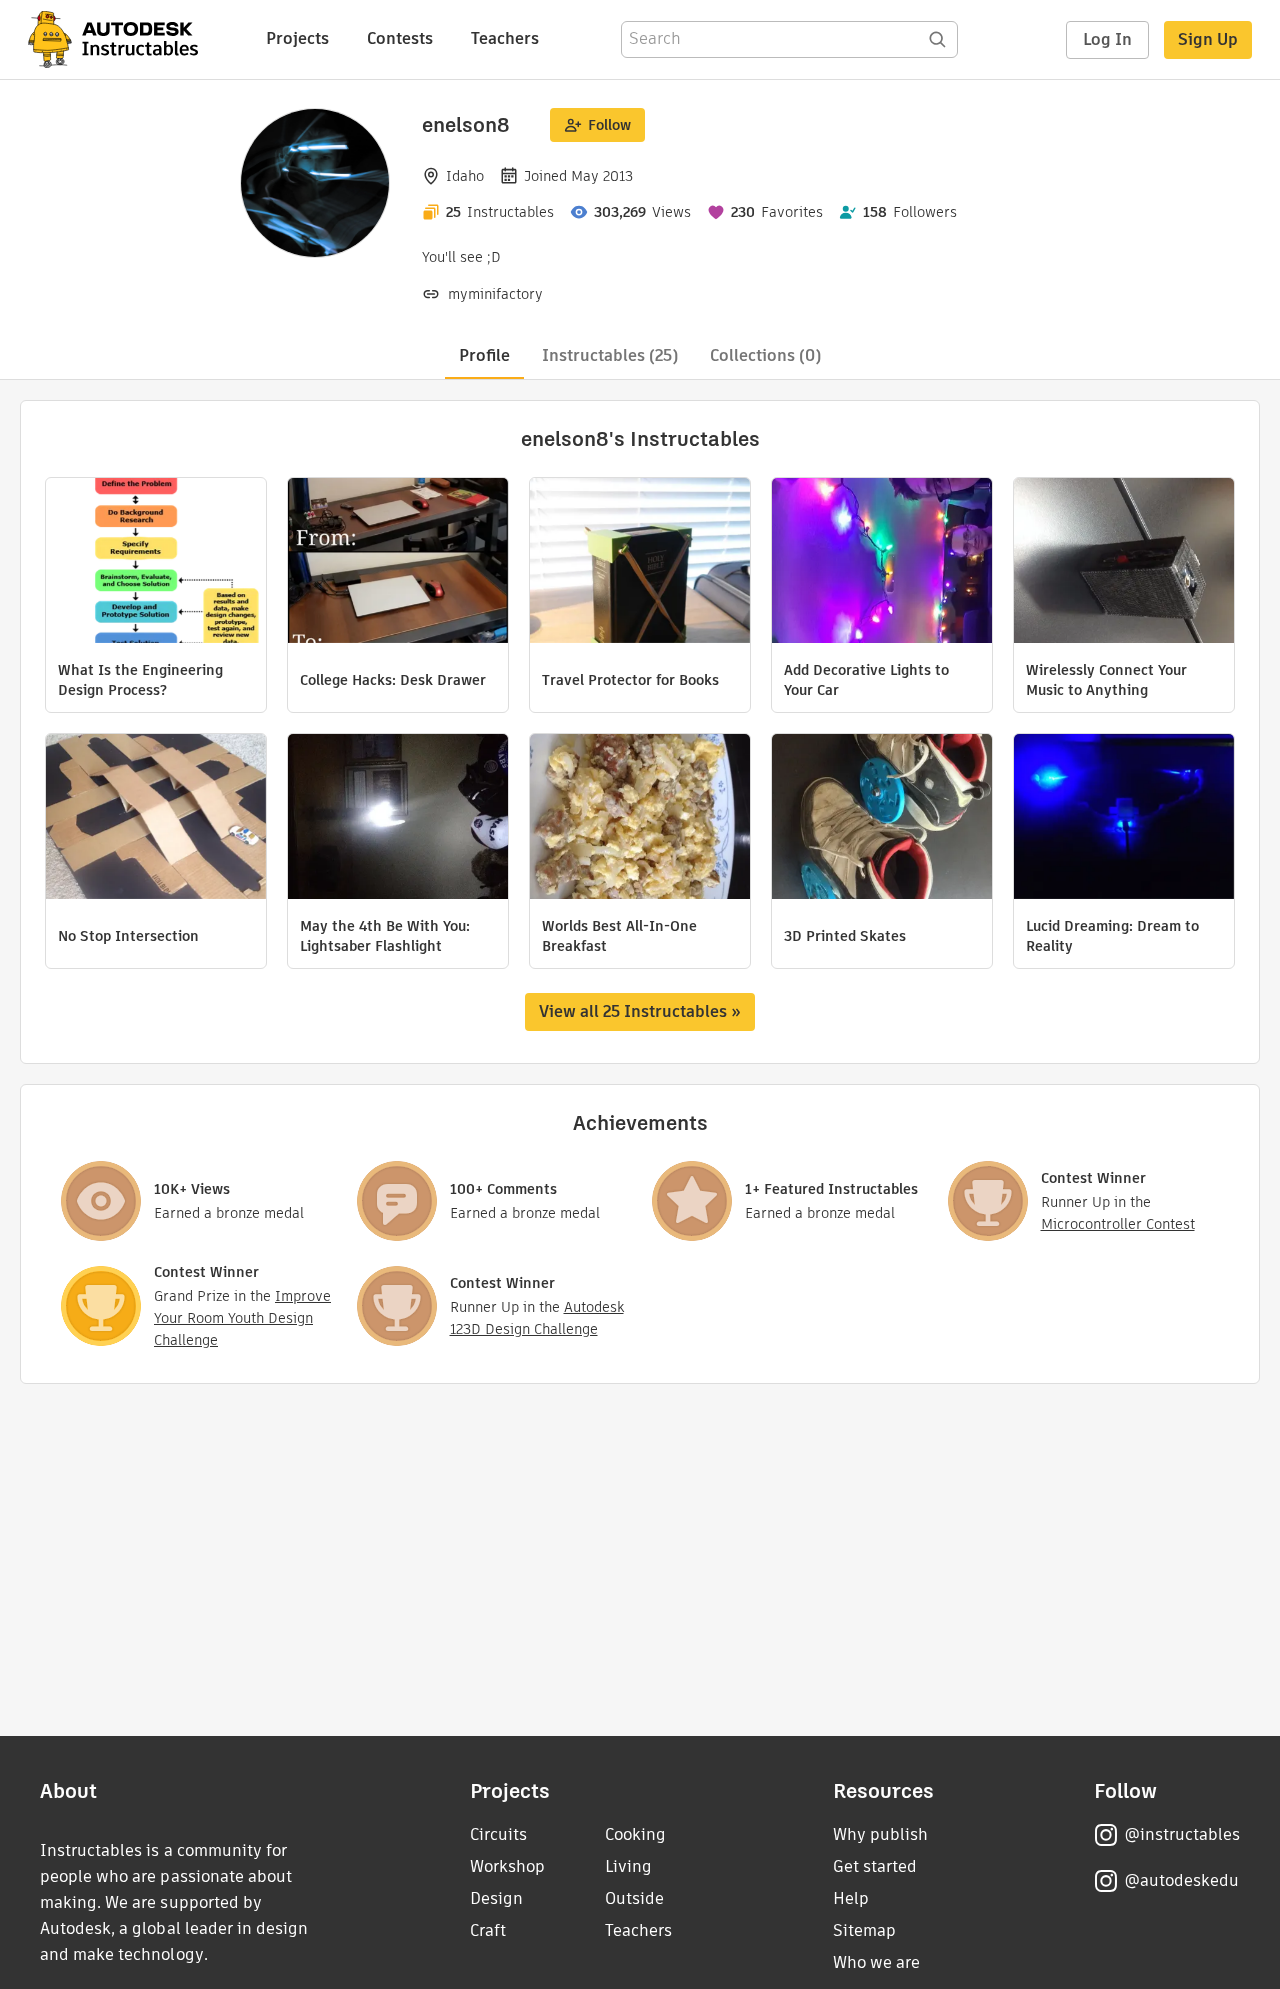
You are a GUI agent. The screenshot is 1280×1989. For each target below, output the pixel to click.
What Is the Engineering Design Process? (140, 680)
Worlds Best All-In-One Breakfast (619, 936)
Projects (297, 38)
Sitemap (864, 1930)
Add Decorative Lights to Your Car (866, 680)
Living (628, 1866)
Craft (488, 1930)
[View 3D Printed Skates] (882, 819)
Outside (634, 1898)
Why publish (880, 1834)
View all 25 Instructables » (640, 1011)
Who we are (876, 1962)
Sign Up (1208, 39)
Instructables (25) (610, 355)
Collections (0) (765, 355)
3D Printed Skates (845, 936)
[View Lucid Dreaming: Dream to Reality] (1124, 819)
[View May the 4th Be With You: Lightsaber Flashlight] (398, 819)
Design (496, 1898)
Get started (875, 1866)
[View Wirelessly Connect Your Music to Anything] (1124, 563)
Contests (400, 38)
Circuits (498, 1834)
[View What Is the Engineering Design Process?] (156, 563)
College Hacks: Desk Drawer (393, 680)
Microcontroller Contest (1118, 1224)
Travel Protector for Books (630, 680)
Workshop (507, 1866)
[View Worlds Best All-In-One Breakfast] (640, 819)
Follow (609, 125)
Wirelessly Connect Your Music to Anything (1106, 680)
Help (851, 1898)
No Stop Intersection (128, 936)
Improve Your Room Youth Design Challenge (242, 1318)
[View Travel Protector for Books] (640, 563)
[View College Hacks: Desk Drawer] (398, 563)
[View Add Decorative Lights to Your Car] (882, 563)
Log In (1107, 39)
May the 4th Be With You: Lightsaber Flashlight (385, 936)
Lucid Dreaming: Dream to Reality (1112, 936)
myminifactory (495, 294)
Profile (484, 355)
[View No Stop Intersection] (156, 819)
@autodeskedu (1181, 1880)
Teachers (505, 38)
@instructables (1182, 1834)
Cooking (635, 1834)
